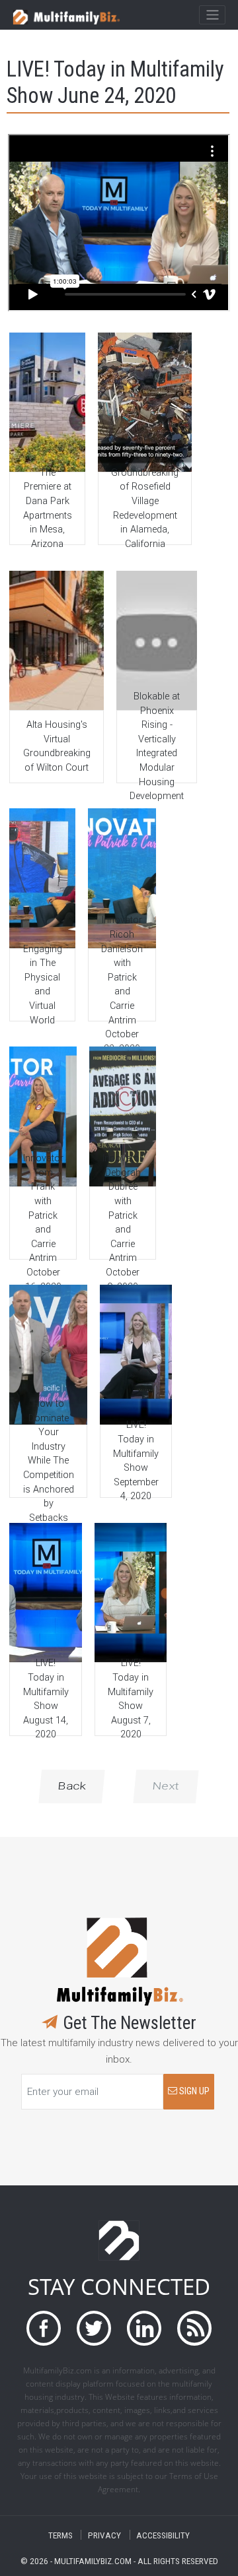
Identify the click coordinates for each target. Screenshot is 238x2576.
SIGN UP (193, 2091)
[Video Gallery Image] (47, 402)
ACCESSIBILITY (163, 2535)
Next (166, 1786)
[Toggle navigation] (212, 15)
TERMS (60, 2535)
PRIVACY (104, 2535)
